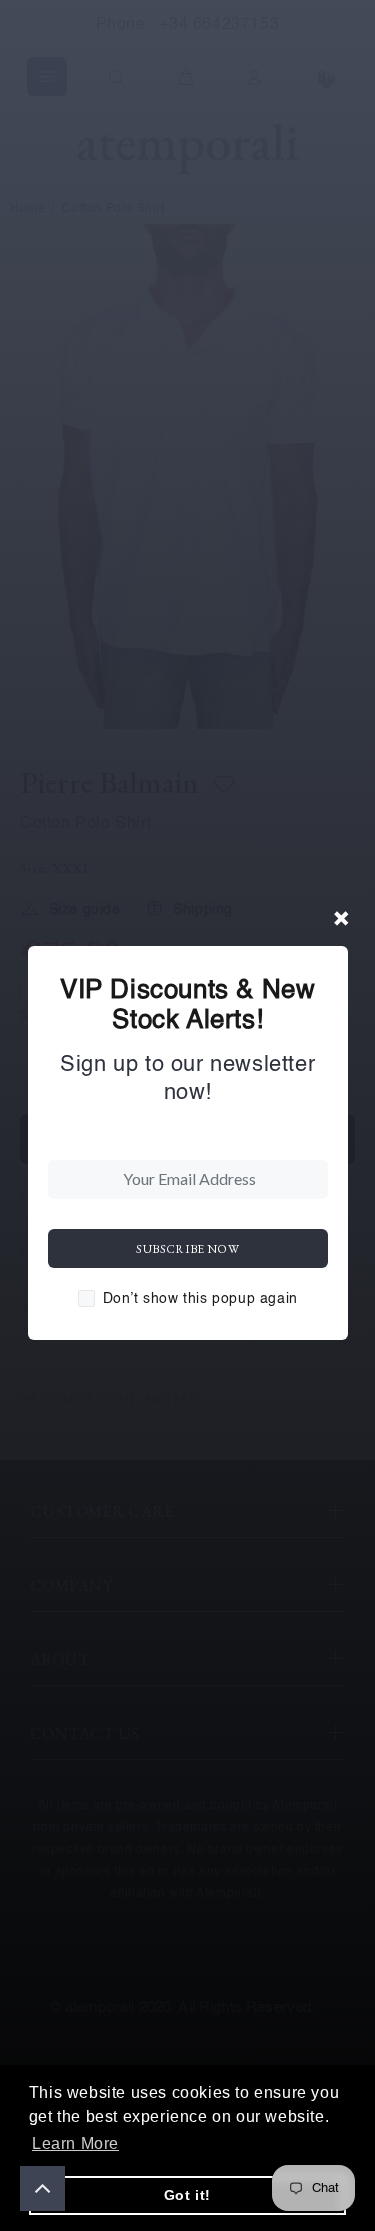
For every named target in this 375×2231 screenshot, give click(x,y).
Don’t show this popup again (200, 1299)
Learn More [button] (75, 2143)
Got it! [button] (187, 2195)
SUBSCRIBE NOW (187, 1249)
